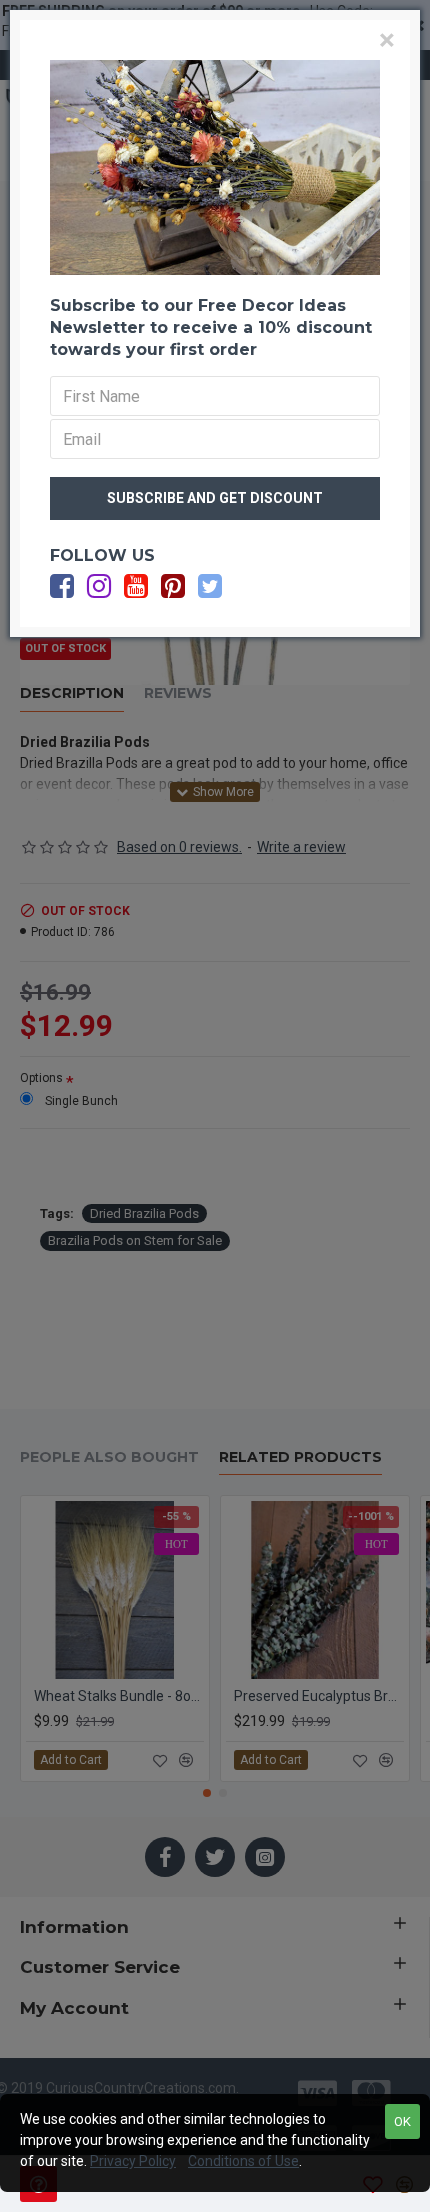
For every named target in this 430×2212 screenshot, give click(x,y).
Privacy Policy (133, 2161)
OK (402, 2121)
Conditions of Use (243, 2161)
